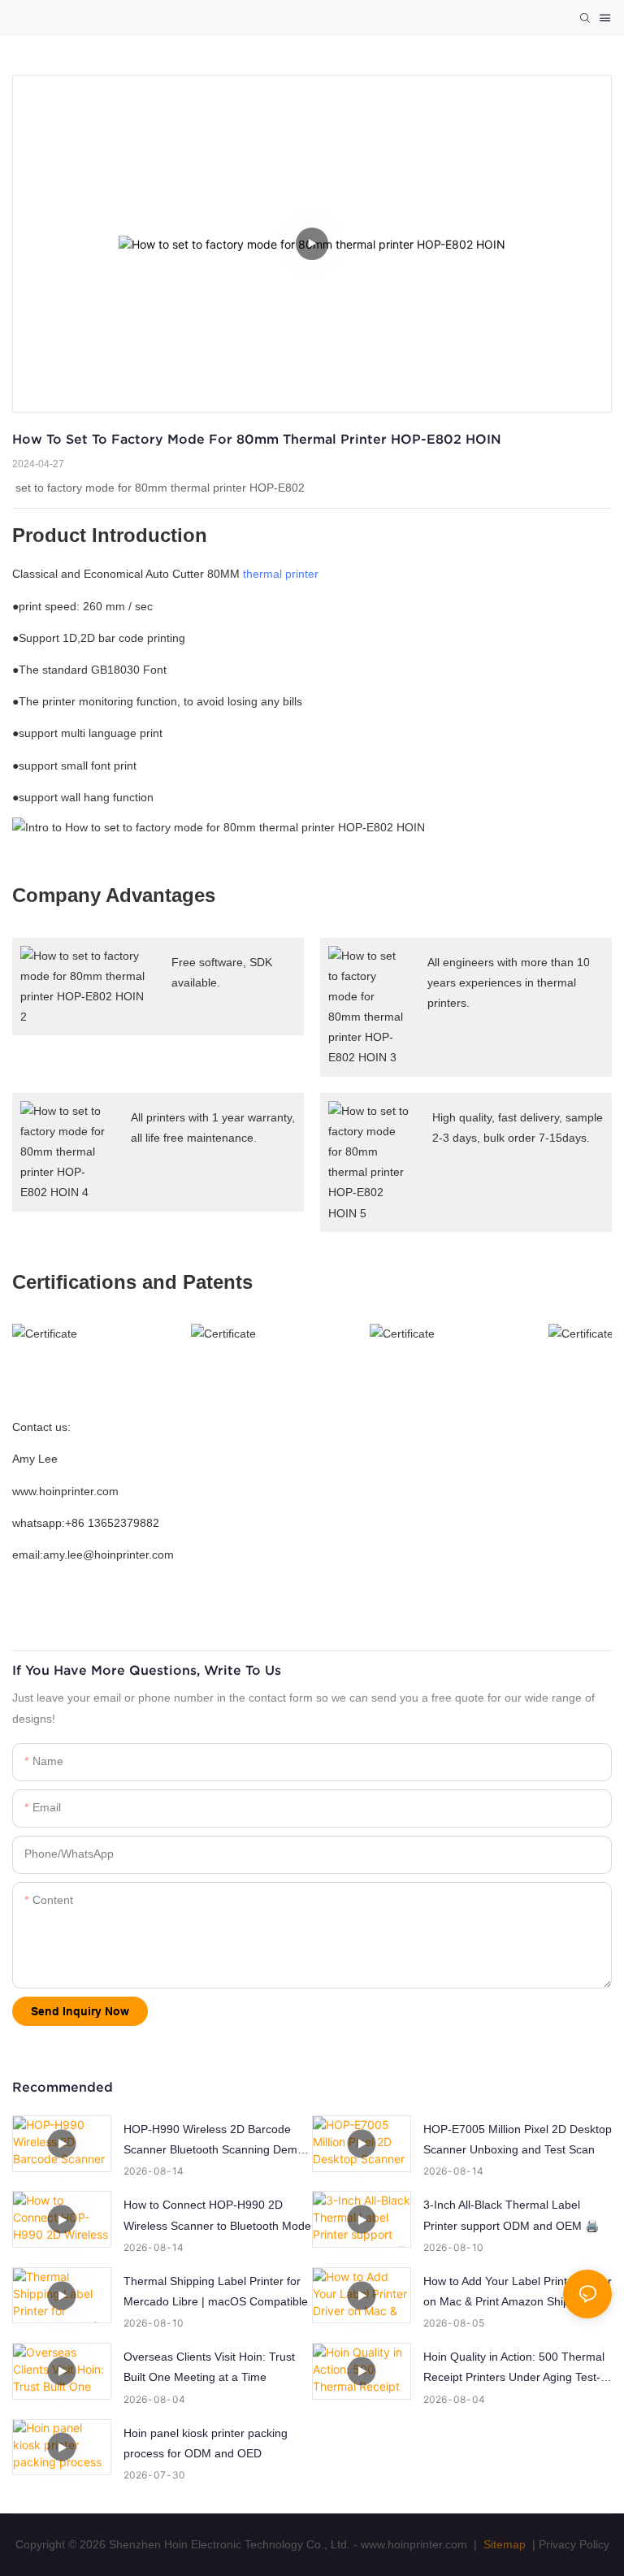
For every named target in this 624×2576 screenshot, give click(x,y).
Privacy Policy (574, 2544)
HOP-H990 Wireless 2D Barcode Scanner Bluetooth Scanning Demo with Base (214, 2141)
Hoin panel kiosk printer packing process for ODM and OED (206, 2443)
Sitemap (503, 2544)
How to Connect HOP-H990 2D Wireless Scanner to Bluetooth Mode (217, 2215)
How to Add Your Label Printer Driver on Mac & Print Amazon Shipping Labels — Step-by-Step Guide (518, 2293)
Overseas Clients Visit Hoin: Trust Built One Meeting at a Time (209, 2367)
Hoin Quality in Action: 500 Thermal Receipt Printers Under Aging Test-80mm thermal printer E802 (514, 2369)
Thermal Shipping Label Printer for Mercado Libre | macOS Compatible (216, 2291)
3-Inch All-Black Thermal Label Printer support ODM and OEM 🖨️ (511, 2215)
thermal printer (281, 574)
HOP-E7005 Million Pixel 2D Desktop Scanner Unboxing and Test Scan (518, 2139)
